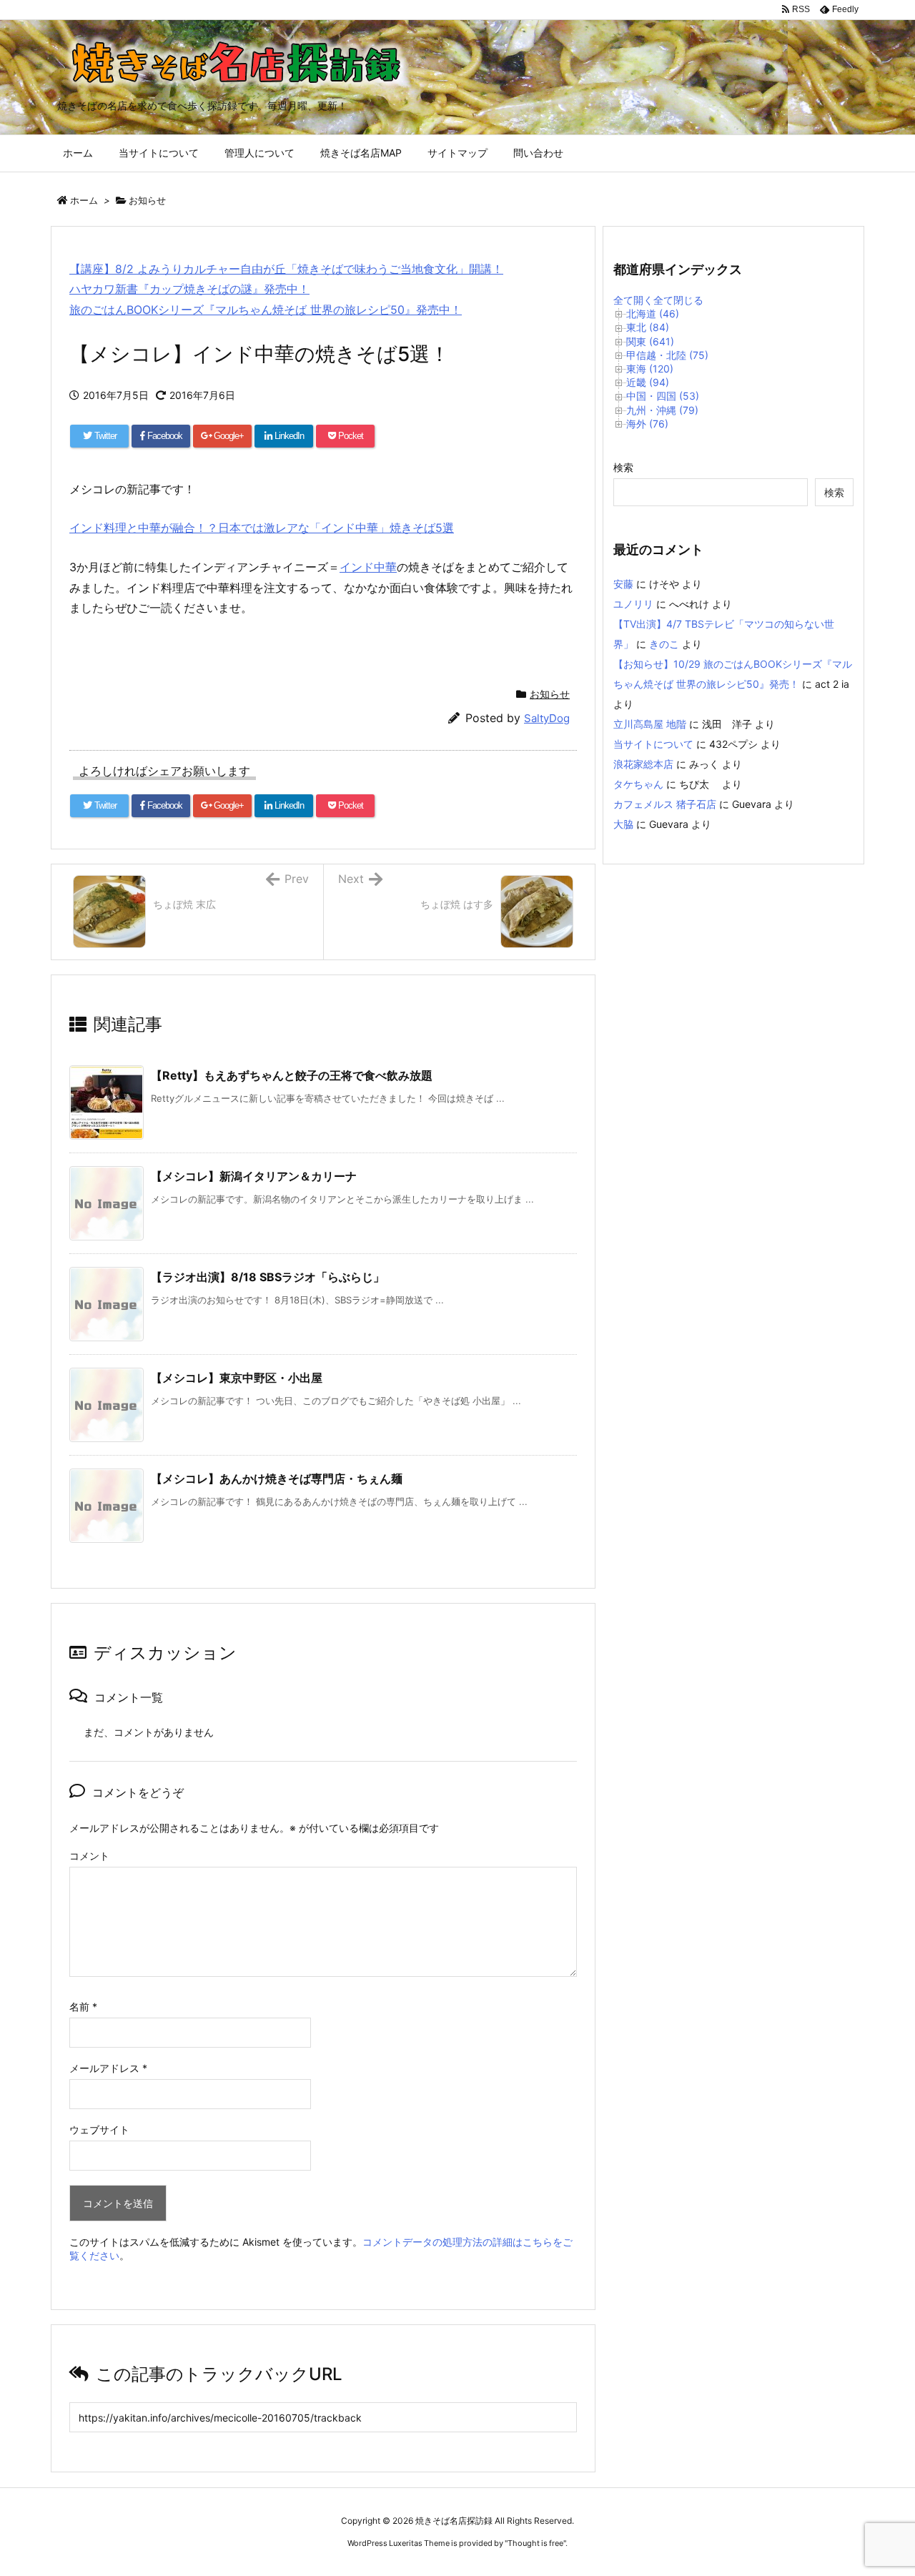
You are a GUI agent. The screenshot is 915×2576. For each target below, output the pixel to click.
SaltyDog (547, 718)
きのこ (664, 644)
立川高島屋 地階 (650, 724)
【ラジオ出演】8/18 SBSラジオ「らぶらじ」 (268, 1277)
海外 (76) (647, 424)
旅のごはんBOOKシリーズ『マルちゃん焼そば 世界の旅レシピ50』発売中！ (266, 310)
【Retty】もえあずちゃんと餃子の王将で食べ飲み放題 (292, 1075)
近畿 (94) (648, 382)
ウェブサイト (99, 2130)
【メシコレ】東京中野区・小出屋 (237, 1378)
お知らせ (147, 200)
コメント (89, 1856)
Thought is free (535, 2543)
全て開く (633, 300)
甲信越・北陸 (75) (667, 355)
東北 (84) (648, 327)
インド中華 (368, 567)
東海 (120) (650, 369)
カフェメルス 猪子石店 (665, 804)
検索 (623, 467)
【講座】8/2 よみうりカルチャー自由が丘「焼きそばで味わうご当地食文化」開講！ (286, 269)
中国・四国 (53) (663, 396)
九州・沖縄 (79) (662, 410)
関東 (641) (650, 341)
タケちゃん (638, 784)
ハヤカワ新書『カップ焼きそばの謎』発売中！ (189, 289)
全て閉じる (678, 300)
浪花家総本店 (643, 764)
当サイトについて (653, 744)
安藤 (623, 584)
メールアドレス (108, 2068)
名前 (83, 2007)
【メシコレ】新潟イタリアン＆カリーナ (254, 1176)
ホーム (84, 200)
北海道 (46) (653, 314)
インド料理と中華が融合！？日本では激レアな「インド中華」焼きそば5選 (262, 528)
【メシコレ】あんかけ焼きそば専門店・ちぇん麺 (277, 1479)
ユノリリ (633, 604)
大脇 (623, 824)
